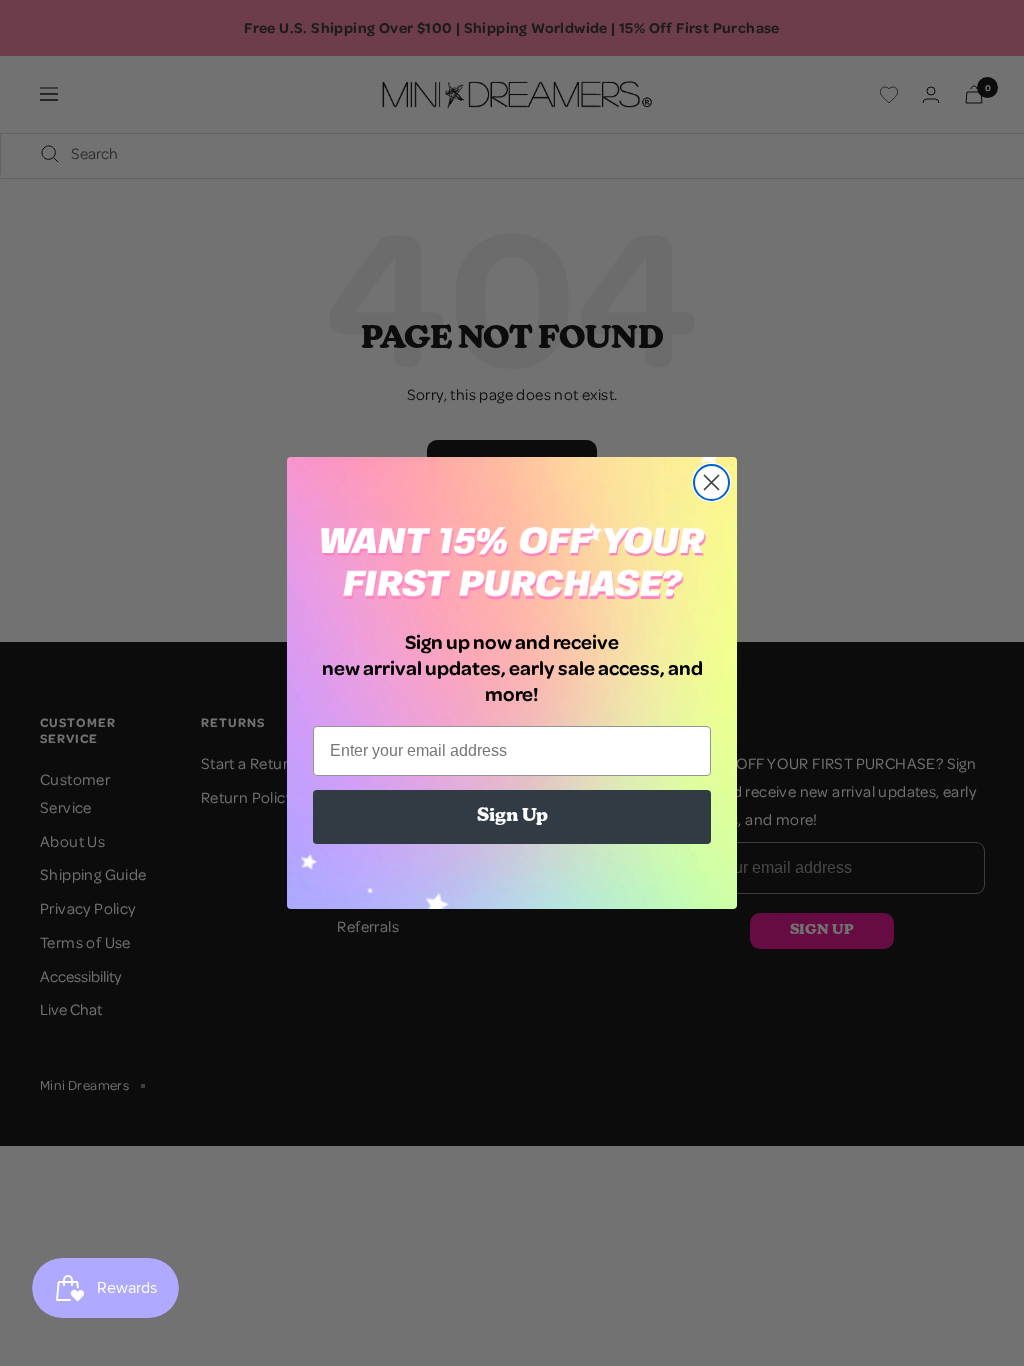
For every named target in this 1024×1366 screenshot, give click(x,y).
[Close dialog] (711, 482)
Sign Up (512, 817)
